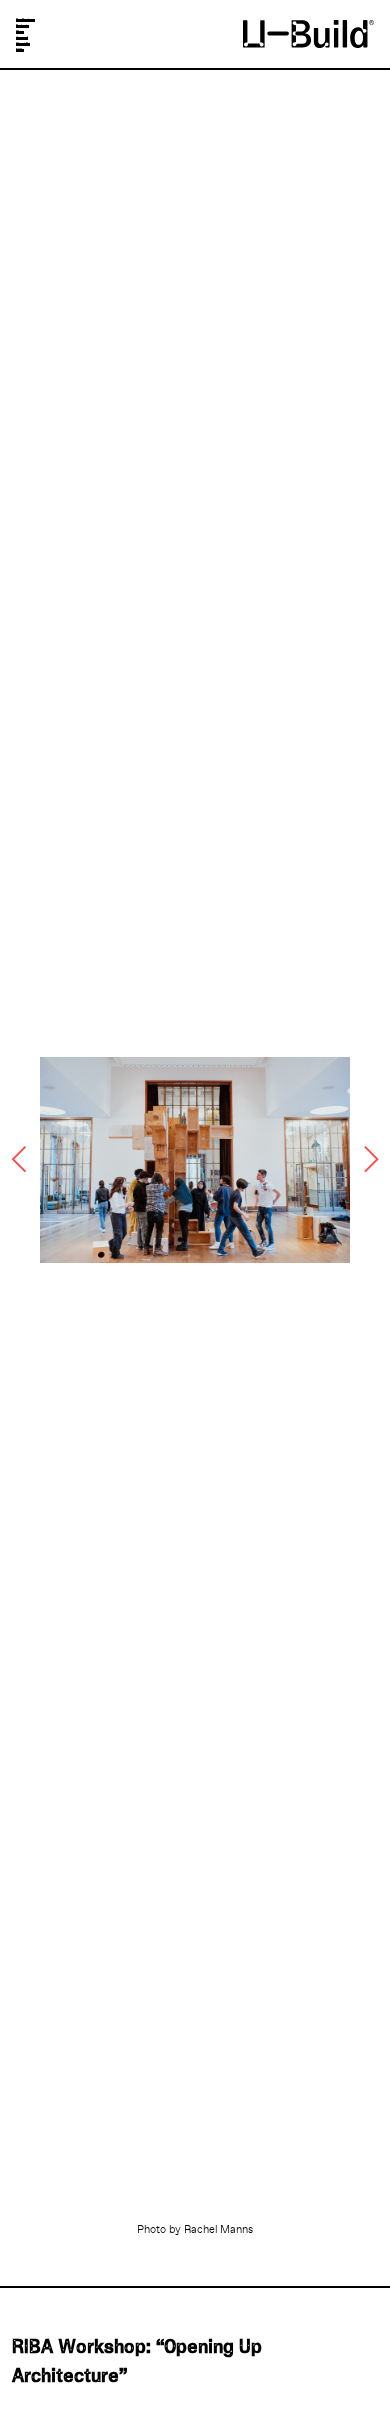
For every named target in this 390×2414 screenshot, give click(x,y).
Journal (22, 38)
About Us (23, 44)
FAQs (20, 50)
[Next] (368, 1159)
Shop (20, 32)
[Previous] (22, 1159)
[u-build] (308, 32)
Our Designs (25, 20)
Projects (22, 26)
